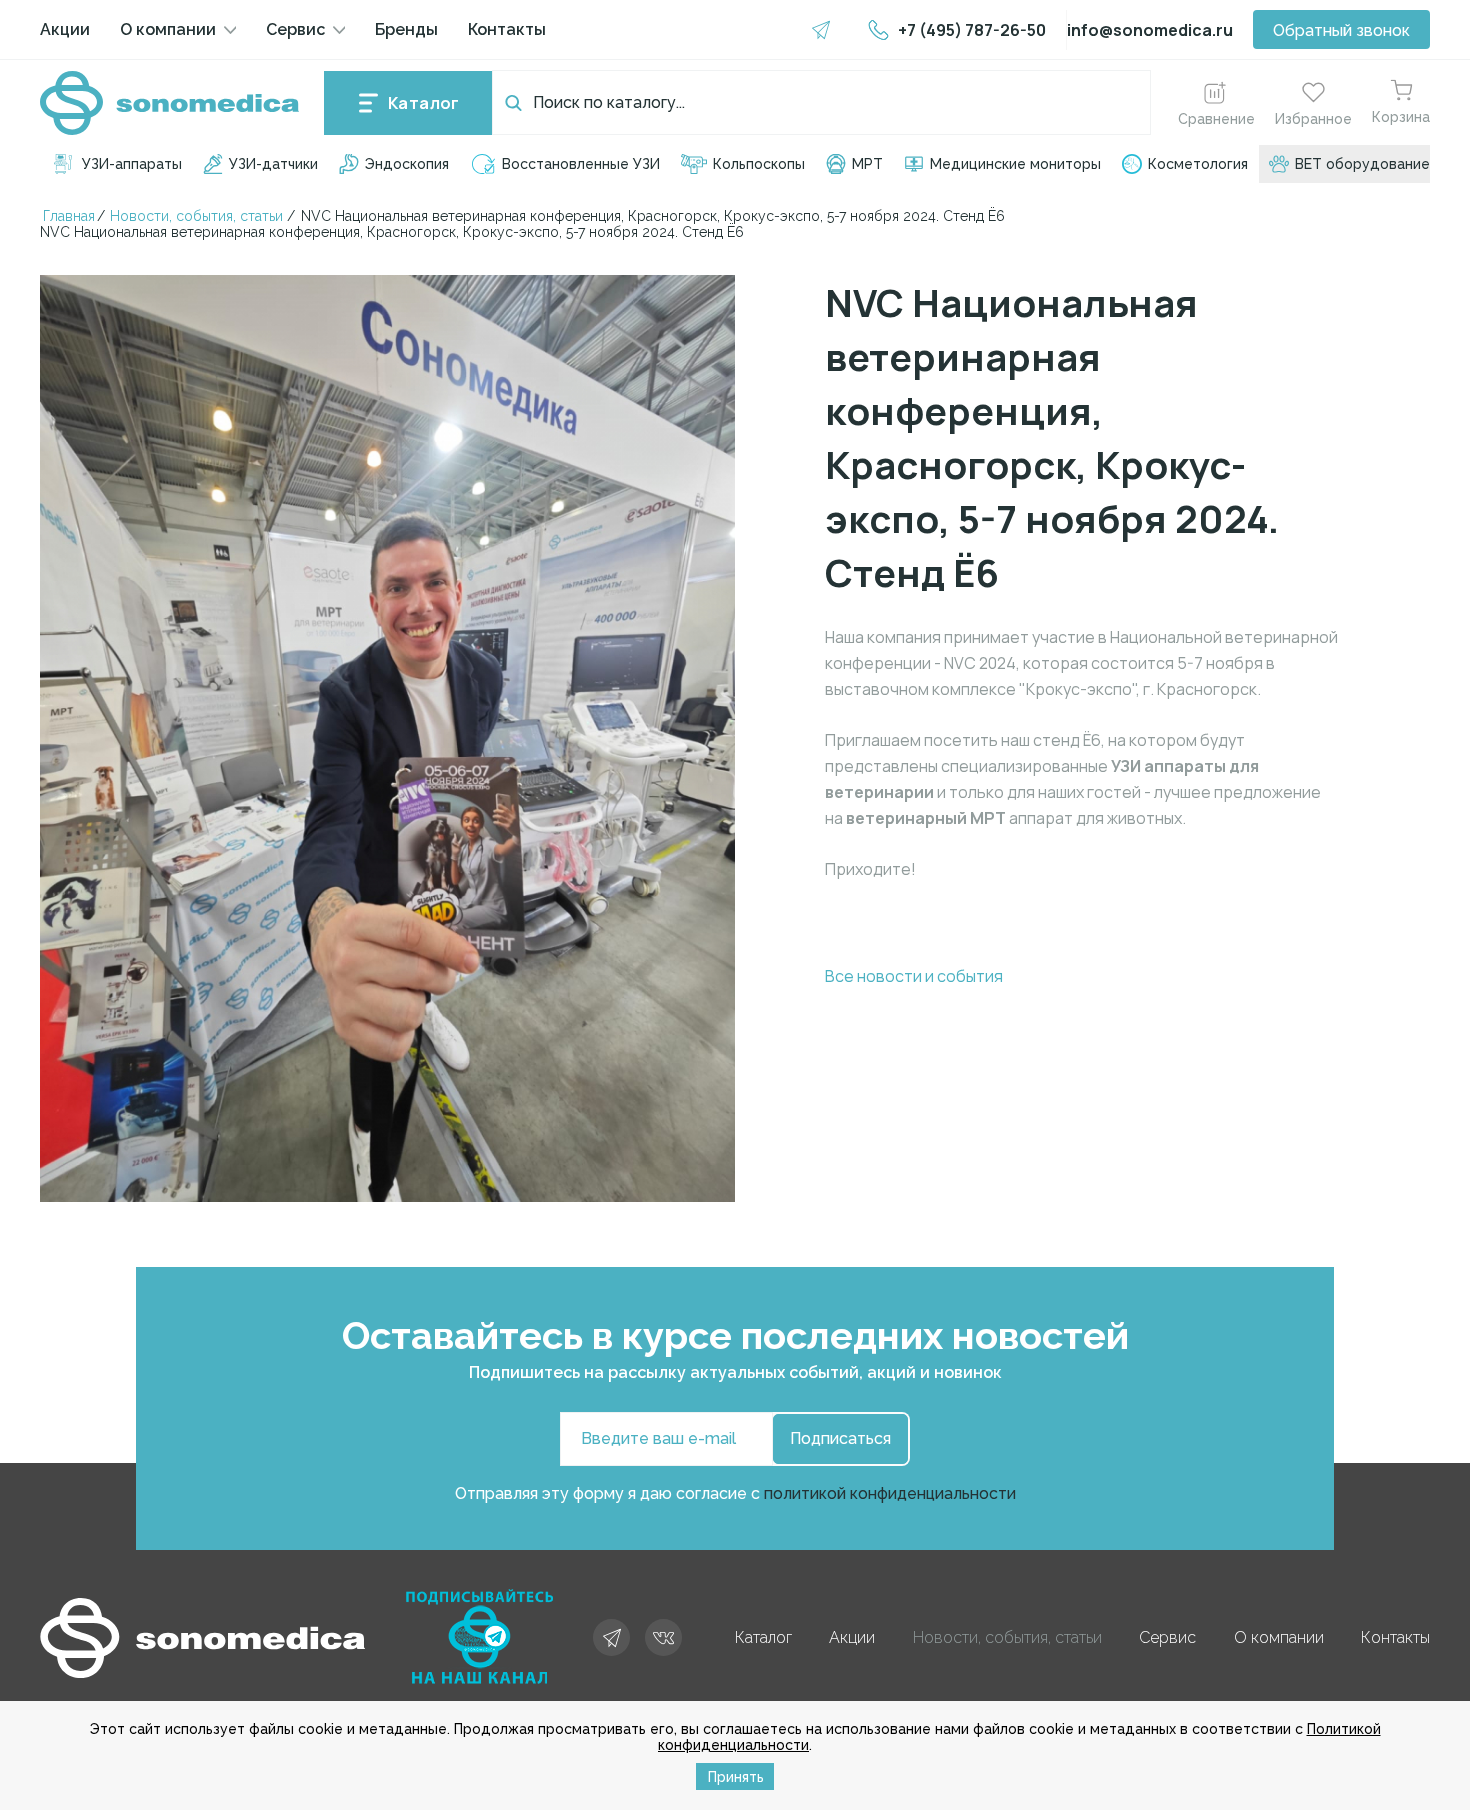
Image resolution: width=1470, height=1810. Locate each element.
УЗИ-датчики (273, 164)
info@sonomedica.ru (1150, 30)
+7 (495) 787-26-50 (972, 30)
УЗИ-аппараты (132, 164)
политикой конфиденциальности (890, 1493)
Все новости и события (914, 976)
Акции (65, 29)
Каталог (424, 103)
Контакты (507, 29)
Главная (69, 216)
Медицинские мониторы (1015, 164)
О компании (168, 29)
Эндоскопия (407, 164)
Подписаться (840, 1438)
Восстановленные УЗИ (581, 164)
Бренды (406, 29)
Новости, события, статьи (196, 216)
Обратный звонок (1341, 30)
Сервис (295, 29)
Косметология (1198, 164)
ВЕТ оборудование (1362, 164)
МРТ (867, 164)
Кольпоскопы (759, 164)
